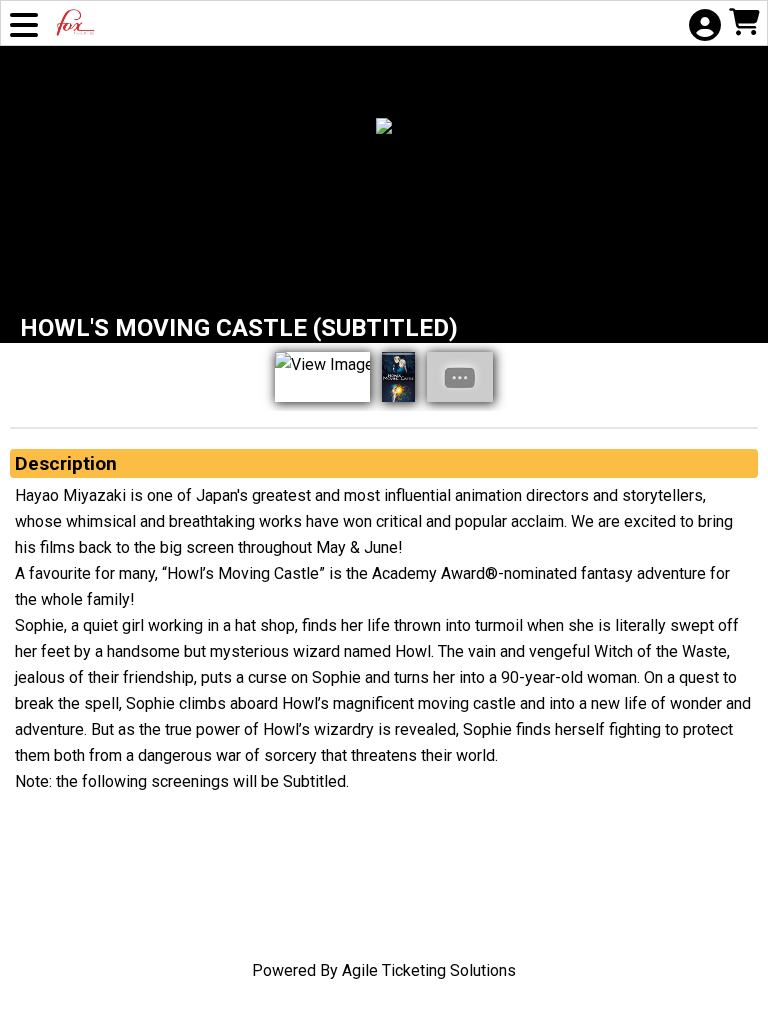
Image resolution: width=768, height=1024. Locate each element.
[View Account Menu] (704, 27)
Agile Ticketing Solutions (429, 970)
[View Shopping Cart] (744, 24)
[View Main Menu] (24, 27)
